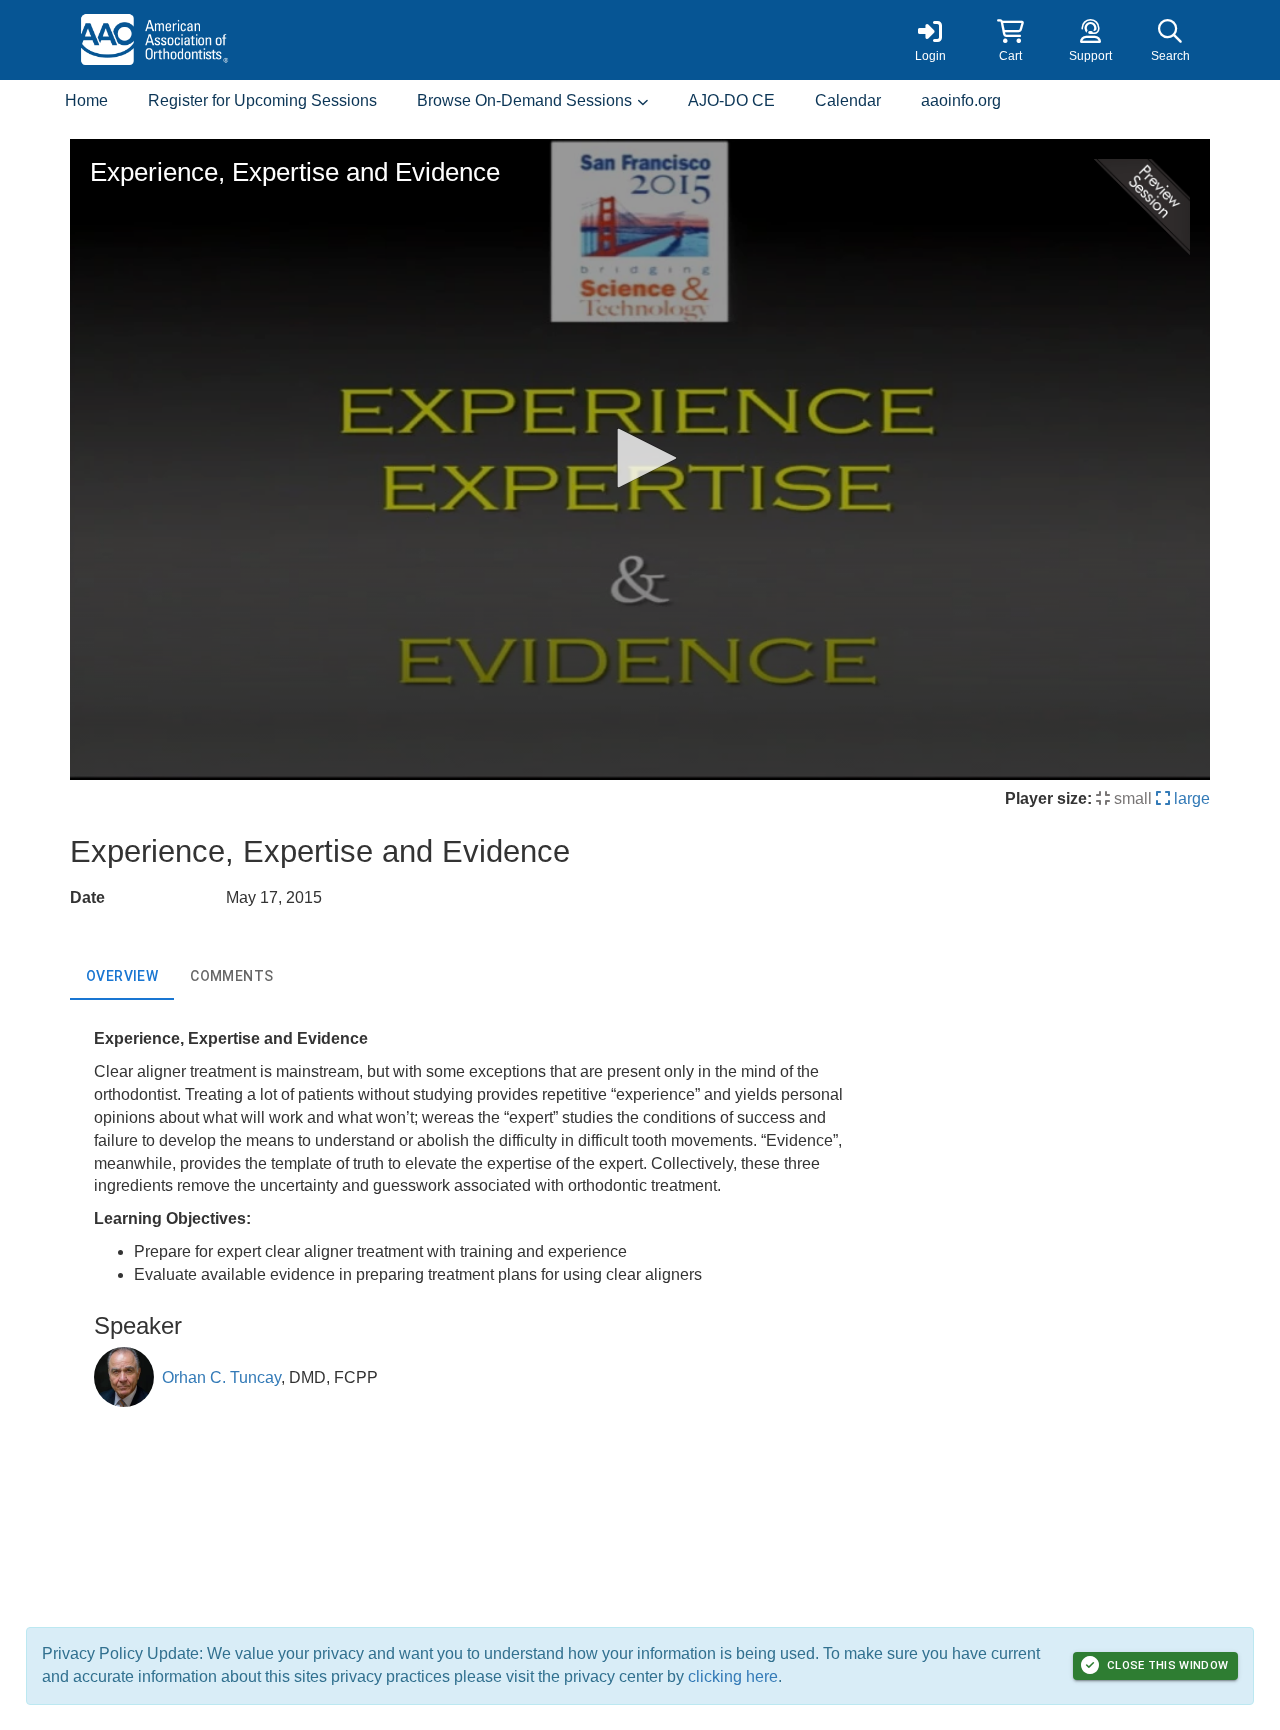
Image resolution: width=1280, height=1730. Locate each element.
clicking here (733, 1676)
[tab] (122, 976)
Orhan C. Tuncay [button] (221, 1377)
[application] (640, 459)
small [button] (1131, 798)
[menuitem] (86, 101)
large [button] (1190, 798)
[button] (1010, 40)
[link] (930, 40)
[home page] (260, 40)
